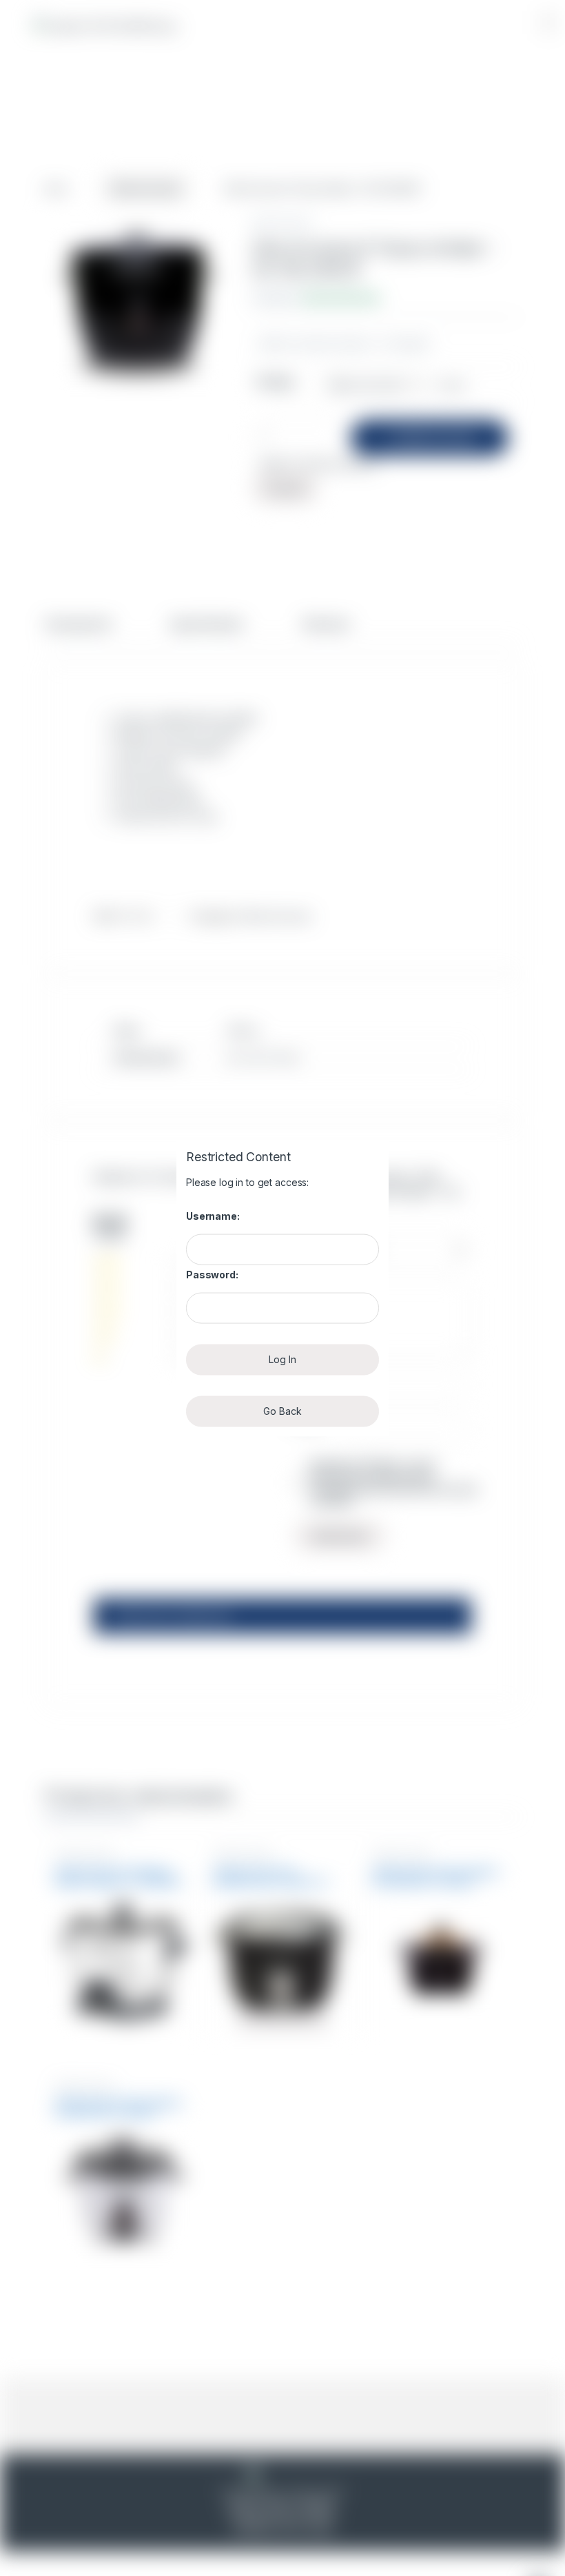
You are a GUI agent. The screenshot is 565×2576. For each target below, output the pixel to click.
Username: (213, 1216)
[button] (548, 22)
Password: (212, 1275)
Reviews (326, 625)
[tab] (78, 631)
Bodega (276, 381)
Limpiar (452, 385)
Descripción (78, 625)
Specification (207, 625)
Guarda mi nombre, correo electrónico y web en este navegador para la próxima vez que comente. (393, 1483)
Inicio (56, 188)
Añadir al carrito (435, 438)
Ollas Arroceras (146, 188)
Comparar (409, 343)
